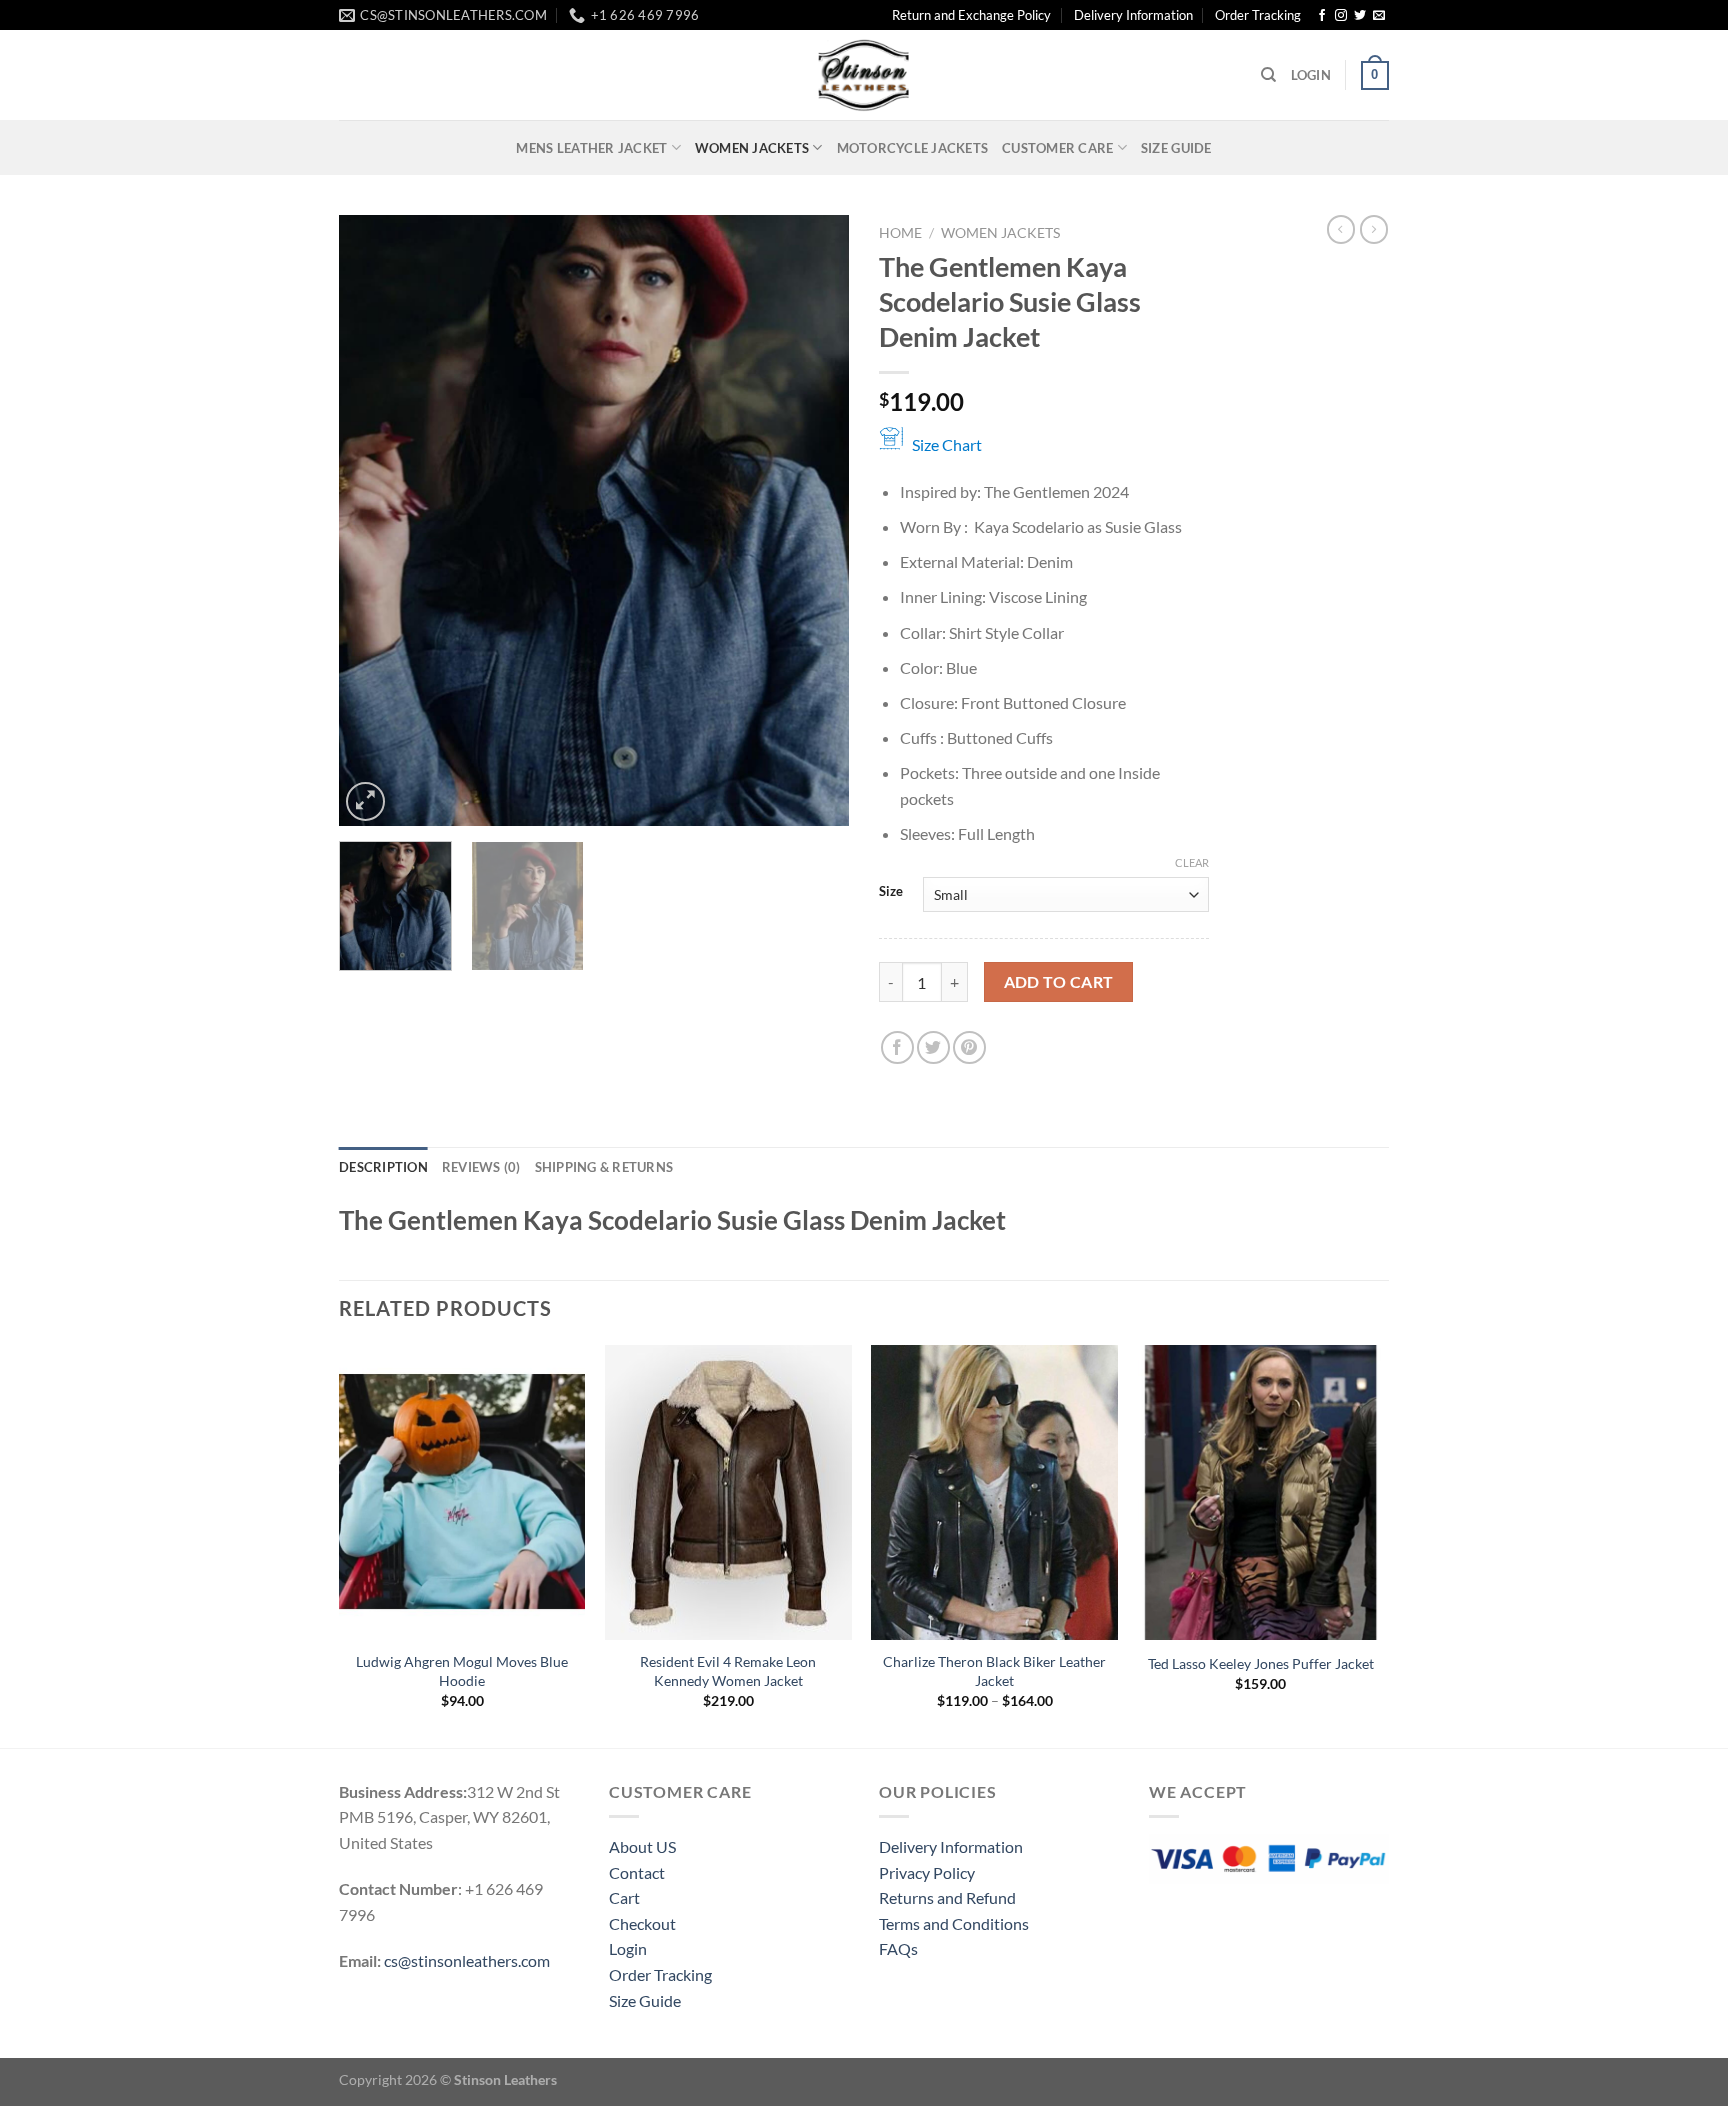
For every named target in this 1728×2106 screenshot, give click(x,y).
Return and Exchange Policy (971, 15)
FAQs (898, 1948)
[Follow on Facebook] (1322, 16)
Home (900, 233)
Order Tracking (1258, 15)
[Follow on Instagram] (1341, 16)
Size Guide (1176, 148)
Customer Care (1057, 148)
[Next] (814, 521)
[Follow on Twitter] (1360, 16)
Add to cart (1059, 982)
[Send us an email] (1379, 16)
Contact (637, 1872)
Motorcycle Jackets (913, 148)
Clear (1192, 862)
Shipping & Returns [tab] (604, 1167)
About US (642, 1846)
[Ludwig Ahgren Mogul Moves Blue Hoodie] (462, 1493)
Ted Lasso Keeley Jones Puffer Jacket (1261, 1663)
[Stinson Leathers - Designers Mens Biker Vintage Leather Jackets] (864, 75)
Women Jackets (752, 148)
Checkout (642, 1923)
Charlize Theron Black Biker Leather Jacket (994, 1671)
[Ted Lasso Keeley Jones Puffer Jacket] (1261, 1493)
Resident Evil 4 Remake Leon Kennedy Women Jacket (728, 1671)
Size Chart (947, 444)
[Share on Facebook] (897, 1047)
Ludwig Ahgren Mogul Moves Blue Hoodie (462, 1671)
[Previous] (374, 521)
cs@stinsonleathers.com (467, 1960)
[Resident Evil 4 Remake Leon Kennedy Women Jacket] (728, 1493)
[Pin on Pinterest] (969, 1047)
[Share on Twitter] (933, 1047)
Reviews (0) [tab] (481, 1167)
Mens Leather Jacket (591, 148)
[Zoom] (365, 801)
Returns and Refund (947, 1897)
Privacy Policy (927, 1872)
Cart (624, 1897)
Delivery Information (1133, 15)
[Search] (1268, 75)
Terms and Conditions (954, 1923)
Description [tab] (383, 1167)
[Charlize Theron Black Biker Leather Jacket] (994, 1493)
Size (891, 892)
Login (628, 1948)
